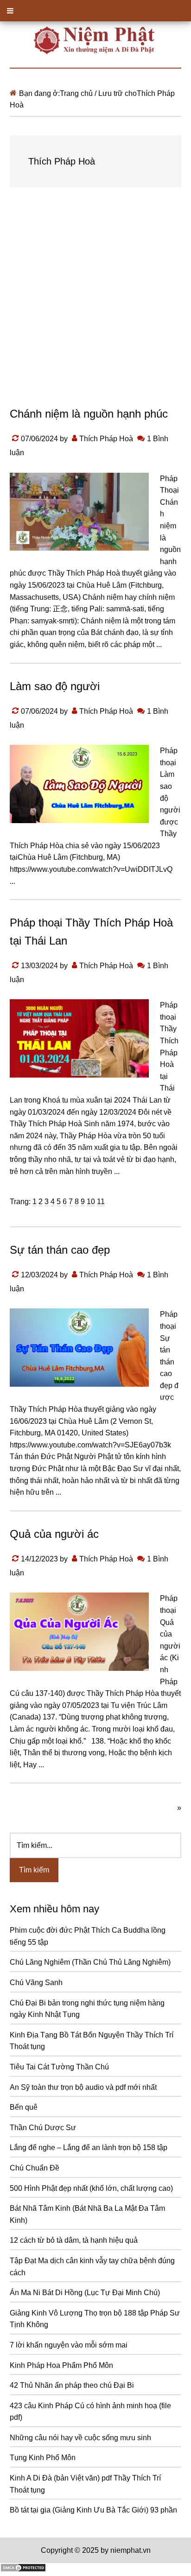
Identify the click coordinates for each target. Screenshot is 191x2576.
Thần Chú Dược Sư (43, 2128)
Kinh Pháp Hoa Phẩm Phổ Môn (61, 2365)
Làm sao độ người (55, 686)
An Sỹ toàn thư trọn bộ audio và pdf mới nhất (83, 2087)
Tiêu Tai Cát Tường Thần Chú (59, 2067)
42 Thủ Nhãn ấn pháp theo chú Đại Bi (72, 2385)
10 (91, 1202)
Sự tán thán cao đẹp (60, 1250)
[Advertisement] (95, 306)
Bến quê (24, 2107)
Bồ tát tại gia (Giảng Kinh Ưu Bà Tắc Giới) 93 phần (93, 2510)
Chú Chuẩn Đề (35, 2168)
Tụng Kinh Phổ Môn (43, 2458)
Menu (95, 11)
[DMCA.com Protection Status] (23, 2570)
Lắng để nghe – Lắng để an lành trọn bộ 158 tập (89, 2148)
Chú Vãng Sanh (36, 1983)
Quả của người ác (54, 1534)
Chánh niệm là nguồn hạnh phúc (89, 414)
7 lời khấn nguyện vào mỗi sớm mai (69, 2345)
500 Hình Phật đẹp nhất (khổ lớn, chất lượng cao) (91, 2188)
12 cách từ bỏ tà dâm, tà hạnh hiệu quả (74, 2240)
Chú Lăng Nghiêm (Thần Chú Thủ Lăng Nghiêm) (90, 1962)
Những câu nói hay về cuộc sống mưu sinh (80, 2438)
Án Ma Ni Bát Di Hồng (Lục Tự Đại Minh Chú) (85, 2293)
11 (101, 1202)
